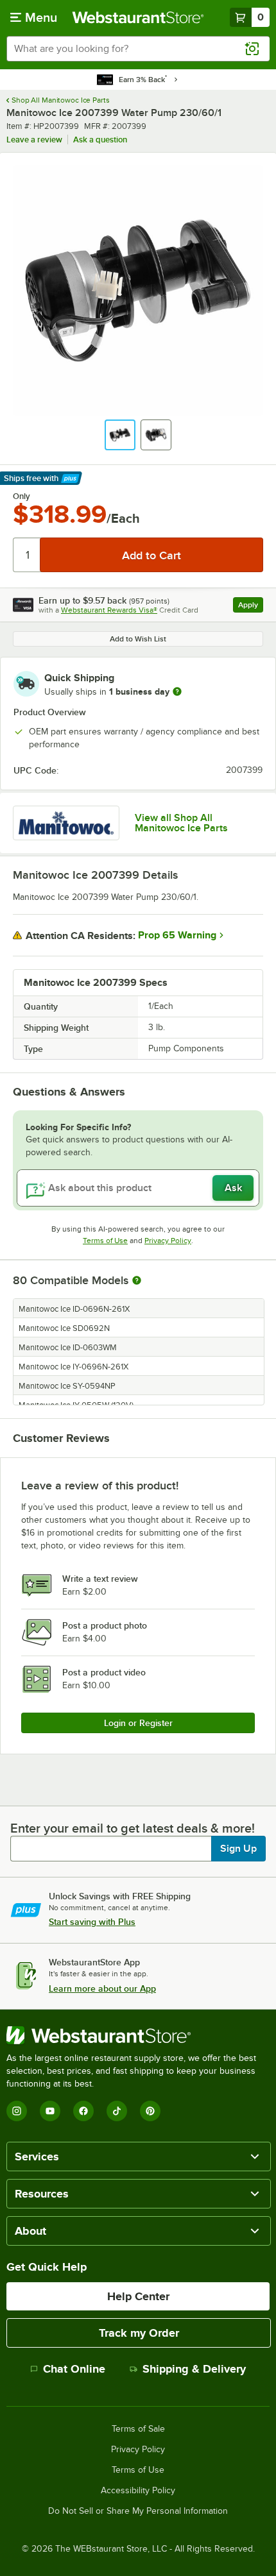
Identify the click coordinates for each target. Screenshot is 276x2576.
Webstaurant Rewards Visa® (109, 610)
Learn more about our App (102, 1988)
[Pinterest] (150, 2111)
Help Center (138, 2296)
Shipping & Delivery (194, 2369)
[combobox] (138, 49)
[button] (120, 435)
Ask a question (100, 140)
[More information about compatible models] (137, 1281)
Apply (251, 606)
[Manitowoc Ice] (66, 823)
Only (22, 496)
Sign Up (238, 1849)
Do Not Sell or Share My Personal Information (138, 2511)
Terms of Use (105, 1241)
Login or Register (138, 1723)
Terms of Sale (138, 2429)
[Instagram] (17, 2111)
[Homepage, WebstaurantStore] (138, 17)
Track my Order (139, 2333)
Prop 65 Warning (177, 935)
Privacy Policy (168, 1241)
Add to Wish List (138, 639)
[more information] (177, 691)
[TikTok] (117, 2111)
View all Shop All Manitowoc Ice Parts (181, 823)
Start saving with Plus (92, 1922)
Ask (233, 1188)
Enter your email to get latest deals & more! (133, 1828)
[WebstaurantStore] (138, 2035)
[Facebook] (83, 2111)
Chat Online (74, 2369)
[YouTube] (50, 2111)
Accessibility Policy (138, 2491)
